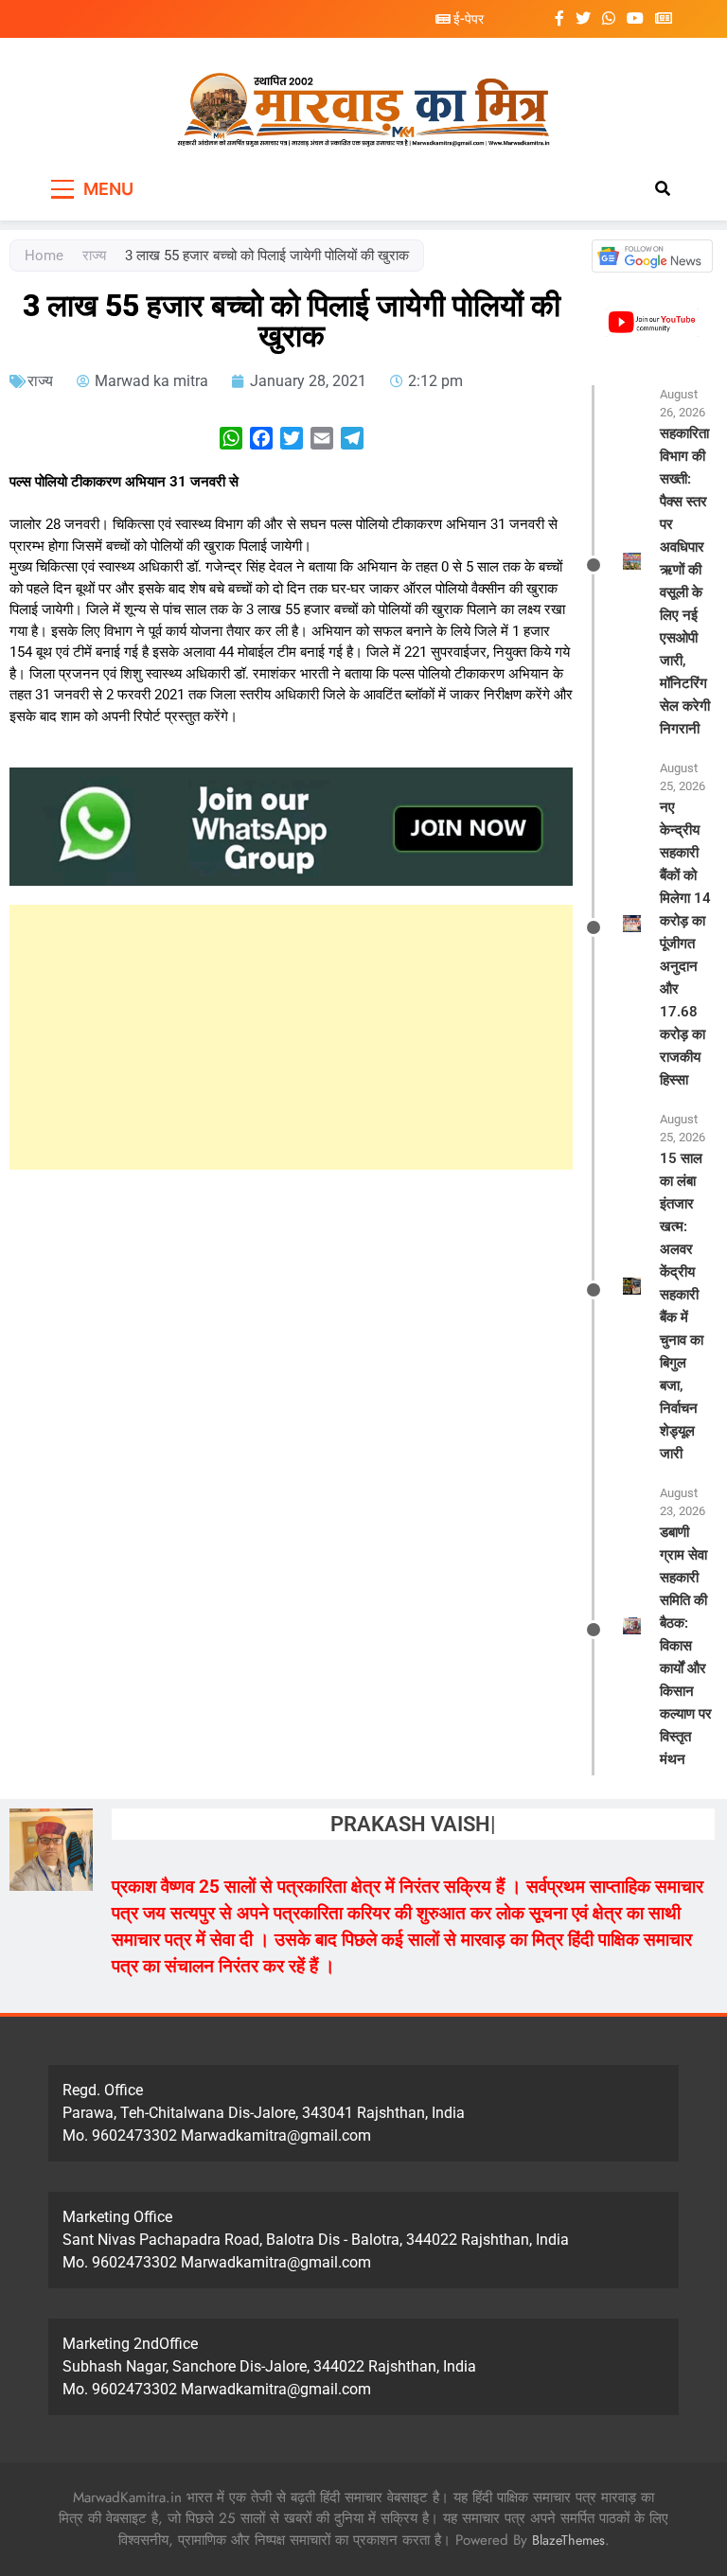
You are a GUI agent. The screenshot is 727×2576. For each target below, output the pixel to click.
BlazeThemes (568, 2540)
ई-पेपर (467, 19)
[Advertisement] (291, 1037)
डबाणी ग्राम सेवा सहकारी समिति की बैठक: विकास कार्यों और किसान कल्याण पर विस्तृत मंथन (686, 1646)
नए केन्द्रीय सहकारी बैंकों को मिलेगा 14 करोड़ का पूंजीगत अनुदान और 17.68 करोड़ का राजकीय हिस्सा (685, 944)
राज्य (94, 256)
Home (44, 256)
